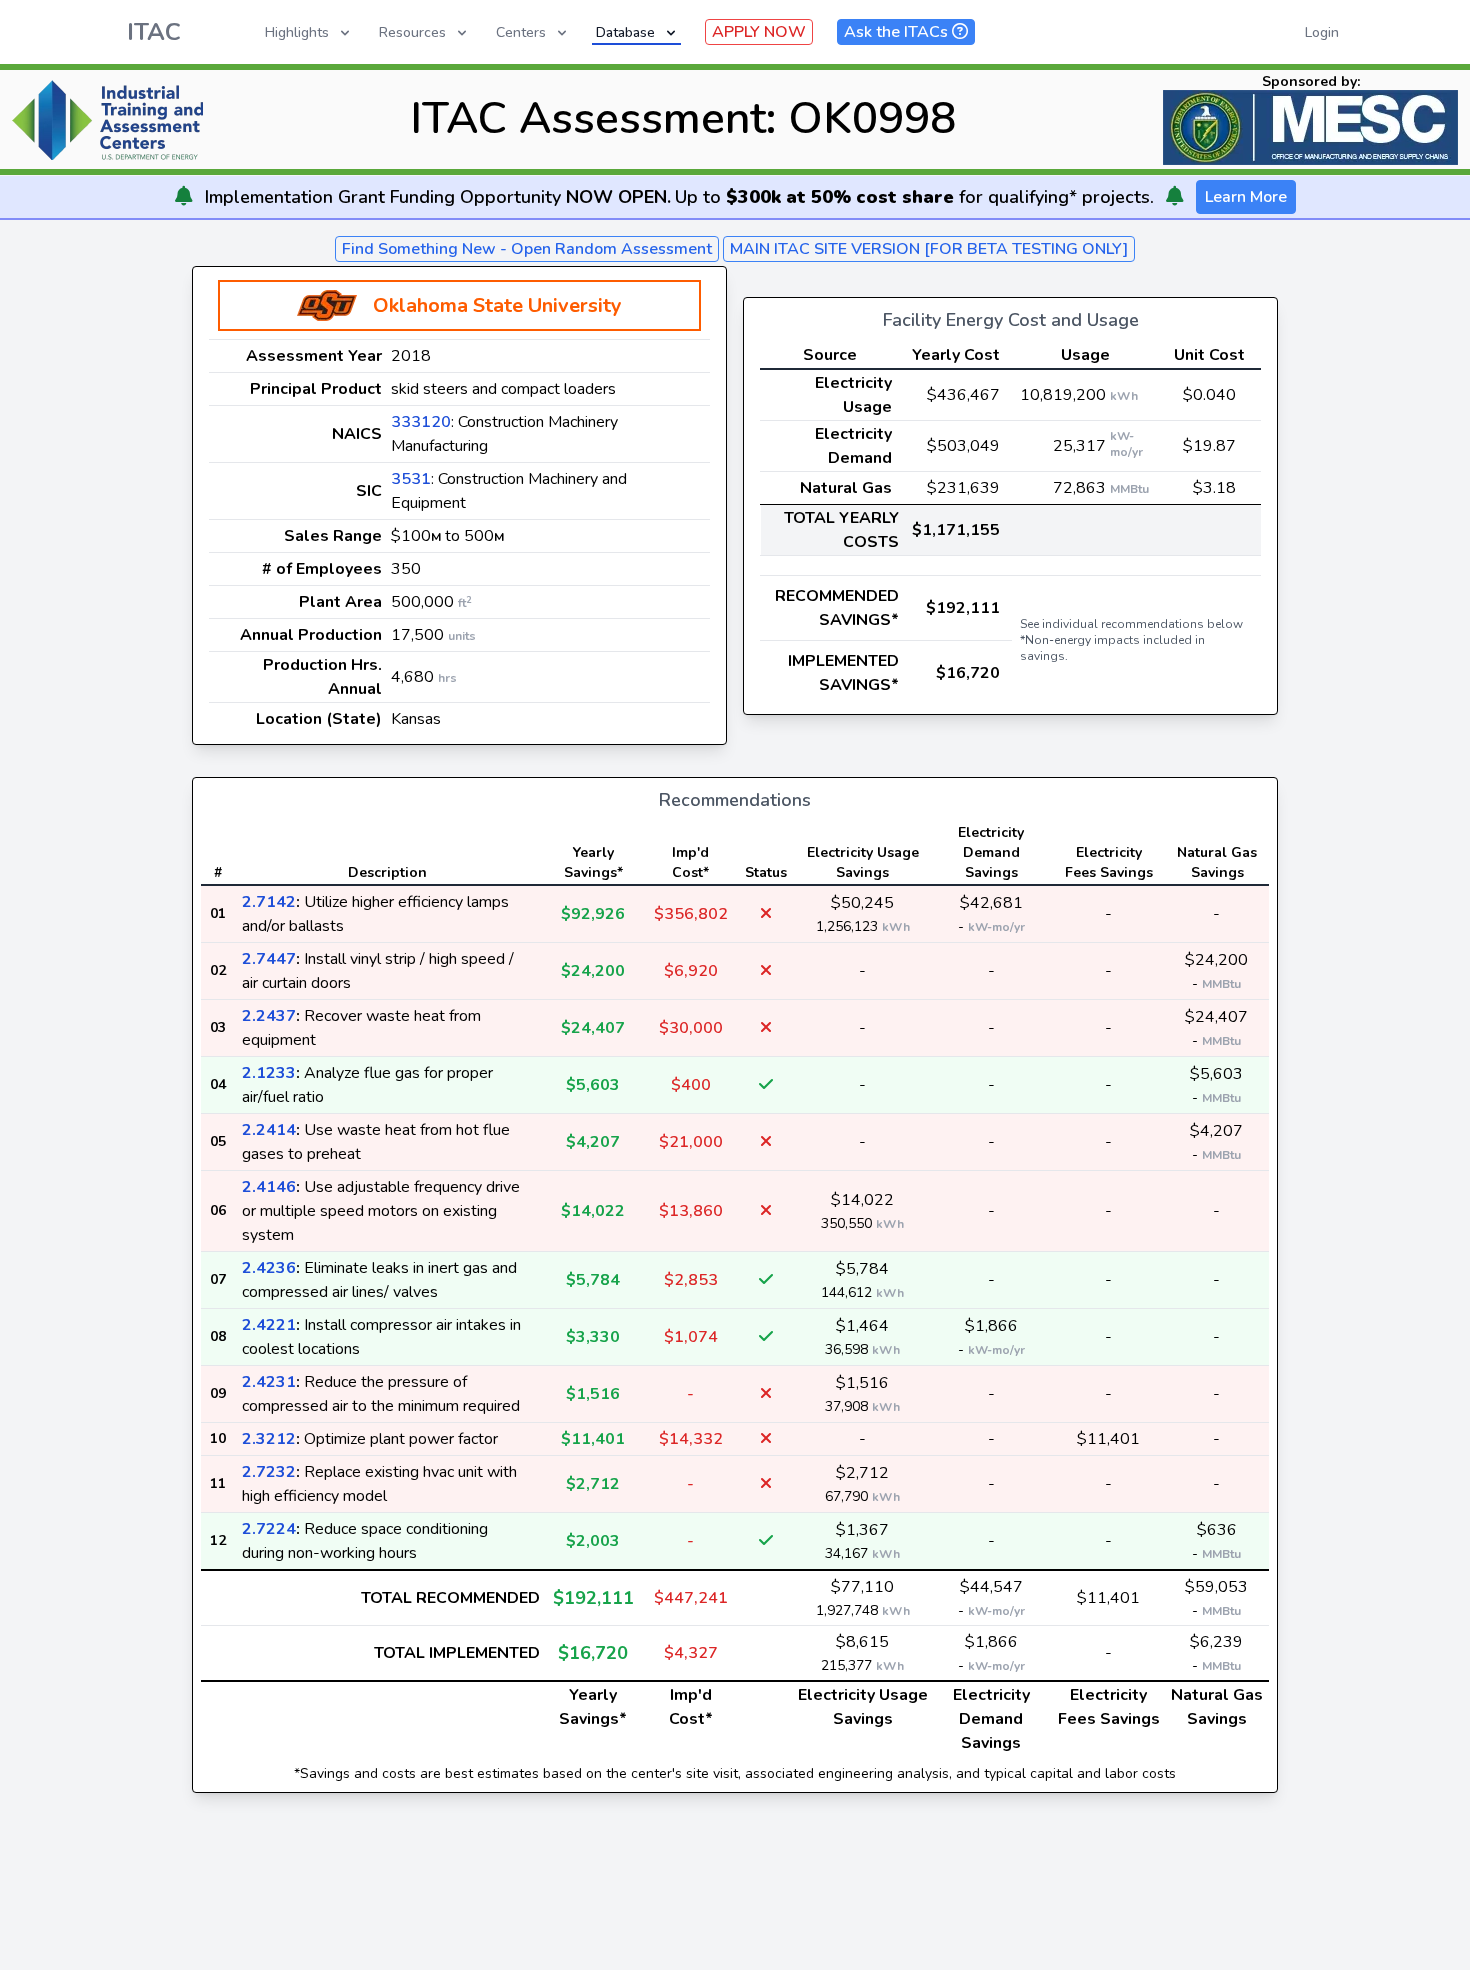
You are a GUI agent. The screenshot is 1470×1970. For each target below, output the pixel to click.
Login (1322, 32)
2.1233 (269, 1073)
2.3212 (269, 1439)
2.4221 (269, 1325)
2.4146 (269, 1187)
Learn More (1246, 197)
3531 (411, 479)
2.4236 (269, 1268)
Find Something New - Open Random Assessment (527, 249)
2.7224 (269, 1529)
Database (625, 32)
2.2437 (269, 1016)
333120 (421, 422)
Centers (521, 32)
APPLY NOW (759, 32)
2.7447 (269, 959)
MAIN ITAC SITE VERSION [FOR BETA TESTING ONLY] (929, 249)
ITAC (154, 32)
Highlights (297, 32)
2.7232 (269, 1472)
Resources (412, 32)
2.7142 (269, 902)
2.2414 (269, 1130)
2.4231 (269, 1382)
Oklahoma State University (497, 305)
